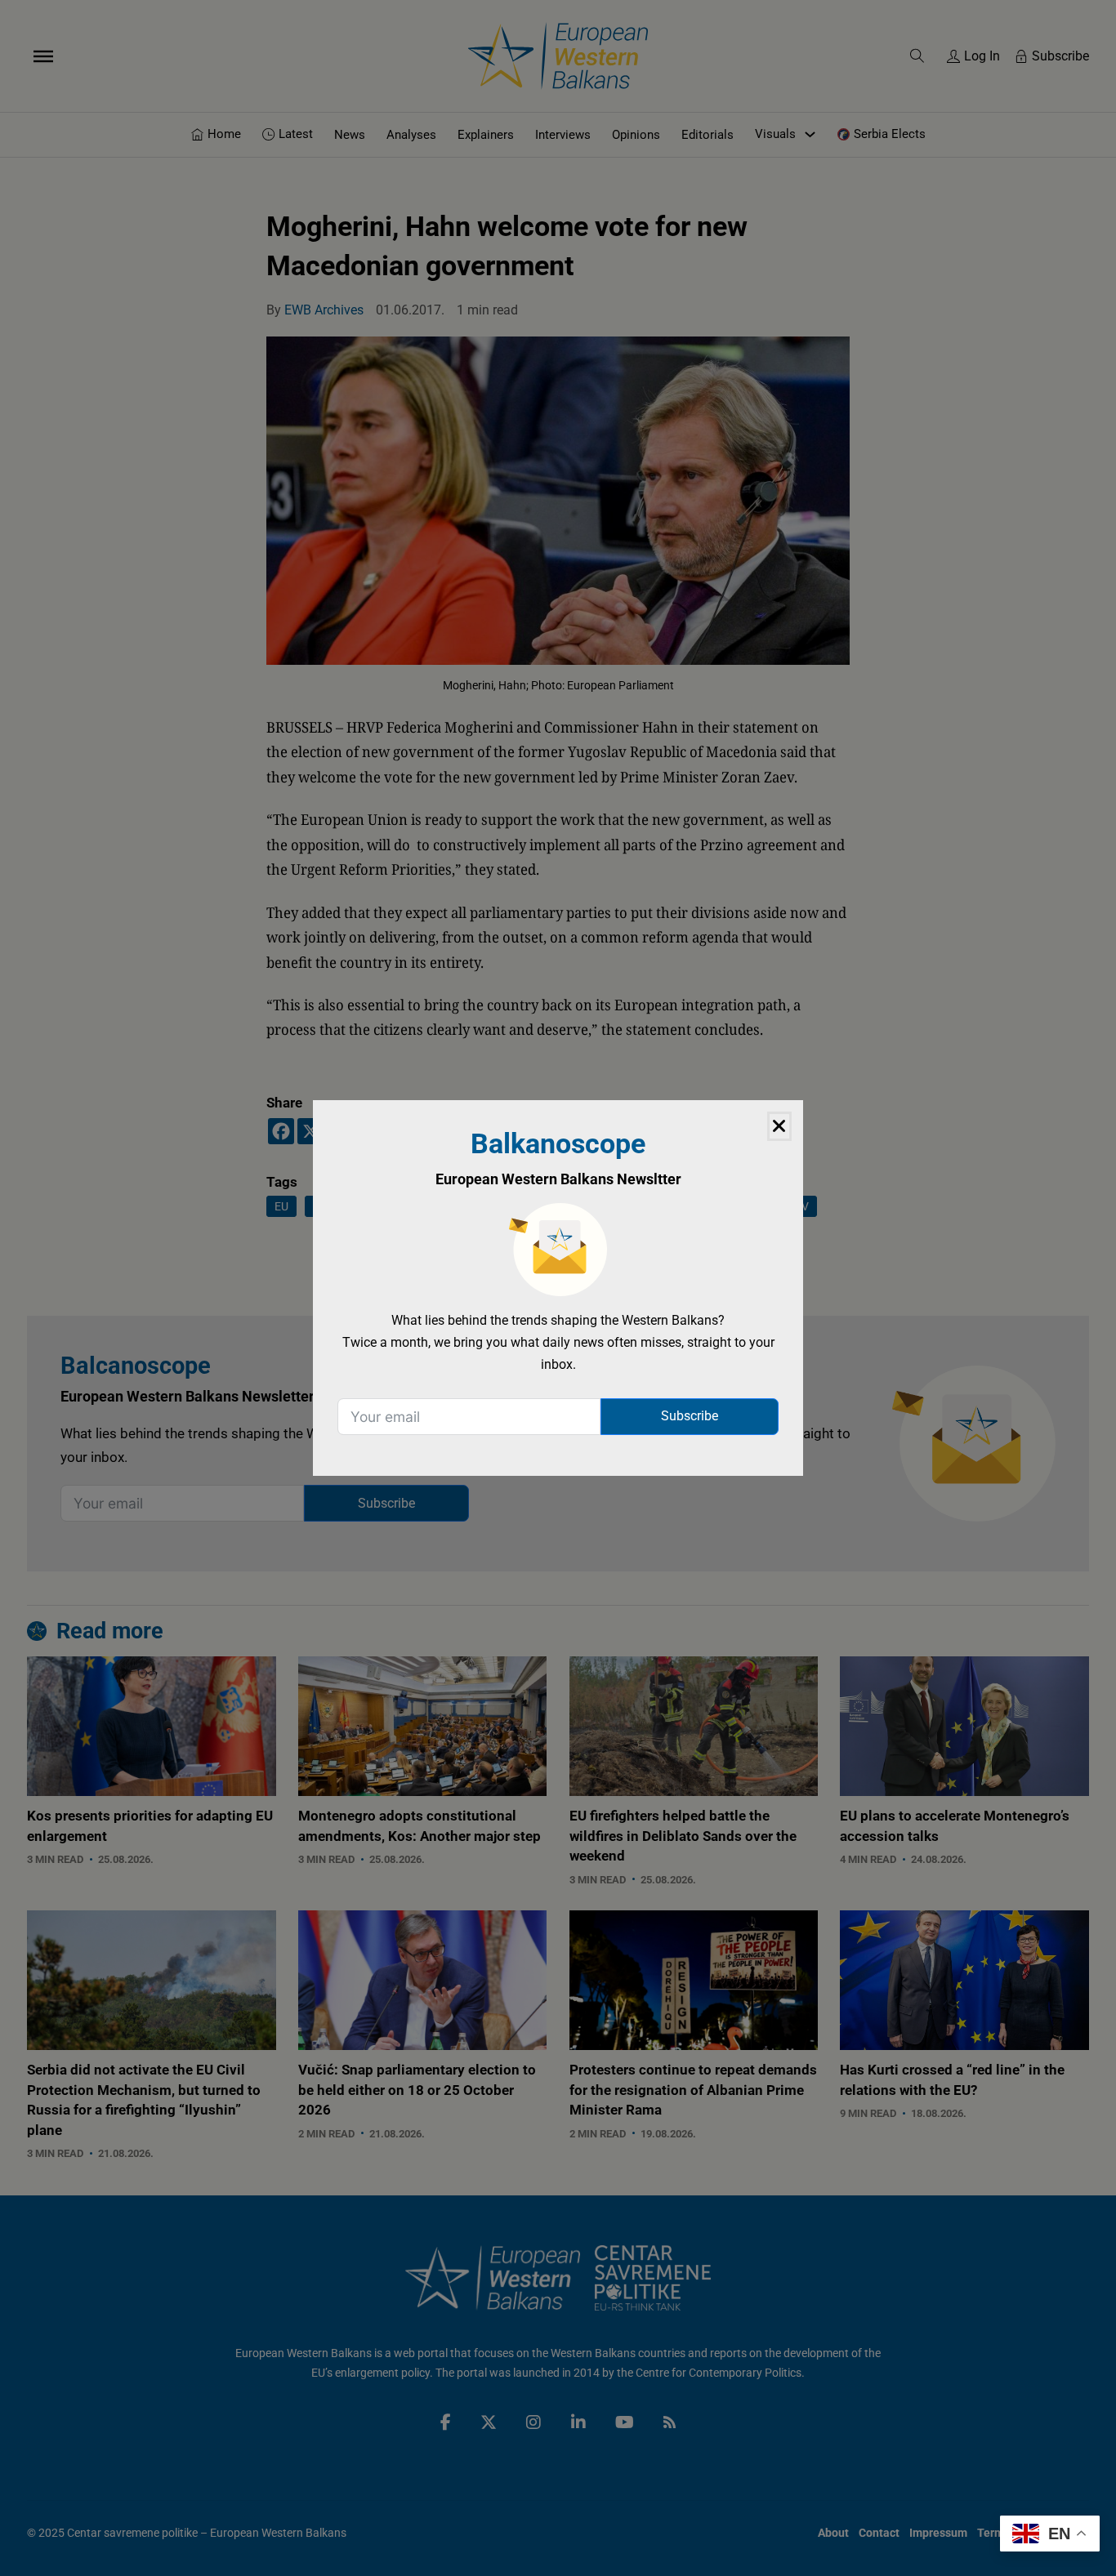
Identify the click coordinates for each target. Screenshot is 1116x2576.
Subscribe (690, 1416)
